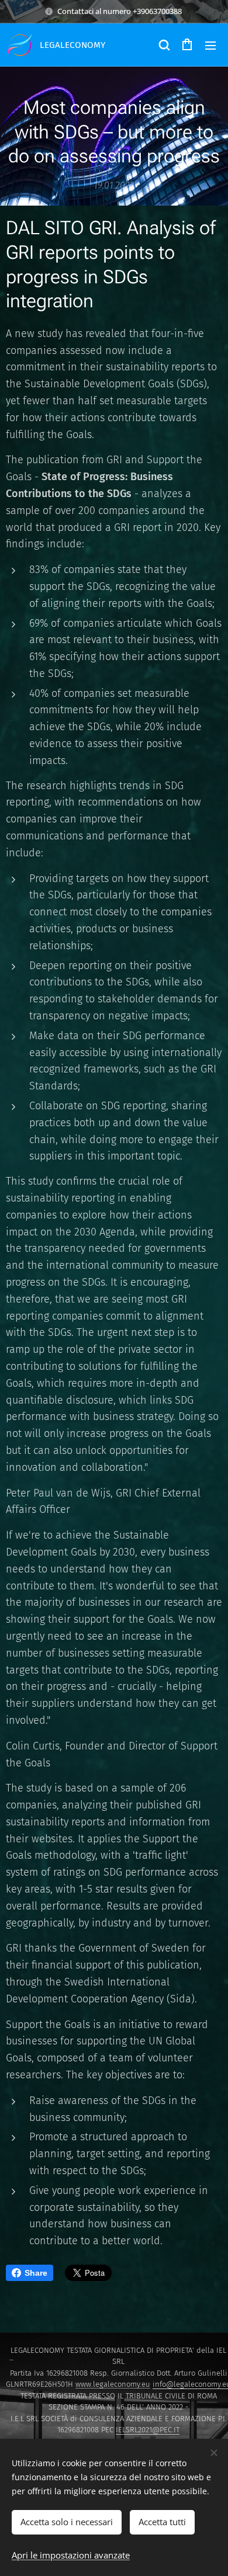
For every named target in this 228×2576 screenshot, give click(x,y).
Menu (210, 45)
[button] (164, 45)
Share (36, 2273)
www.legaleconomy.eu (113, 2384)
